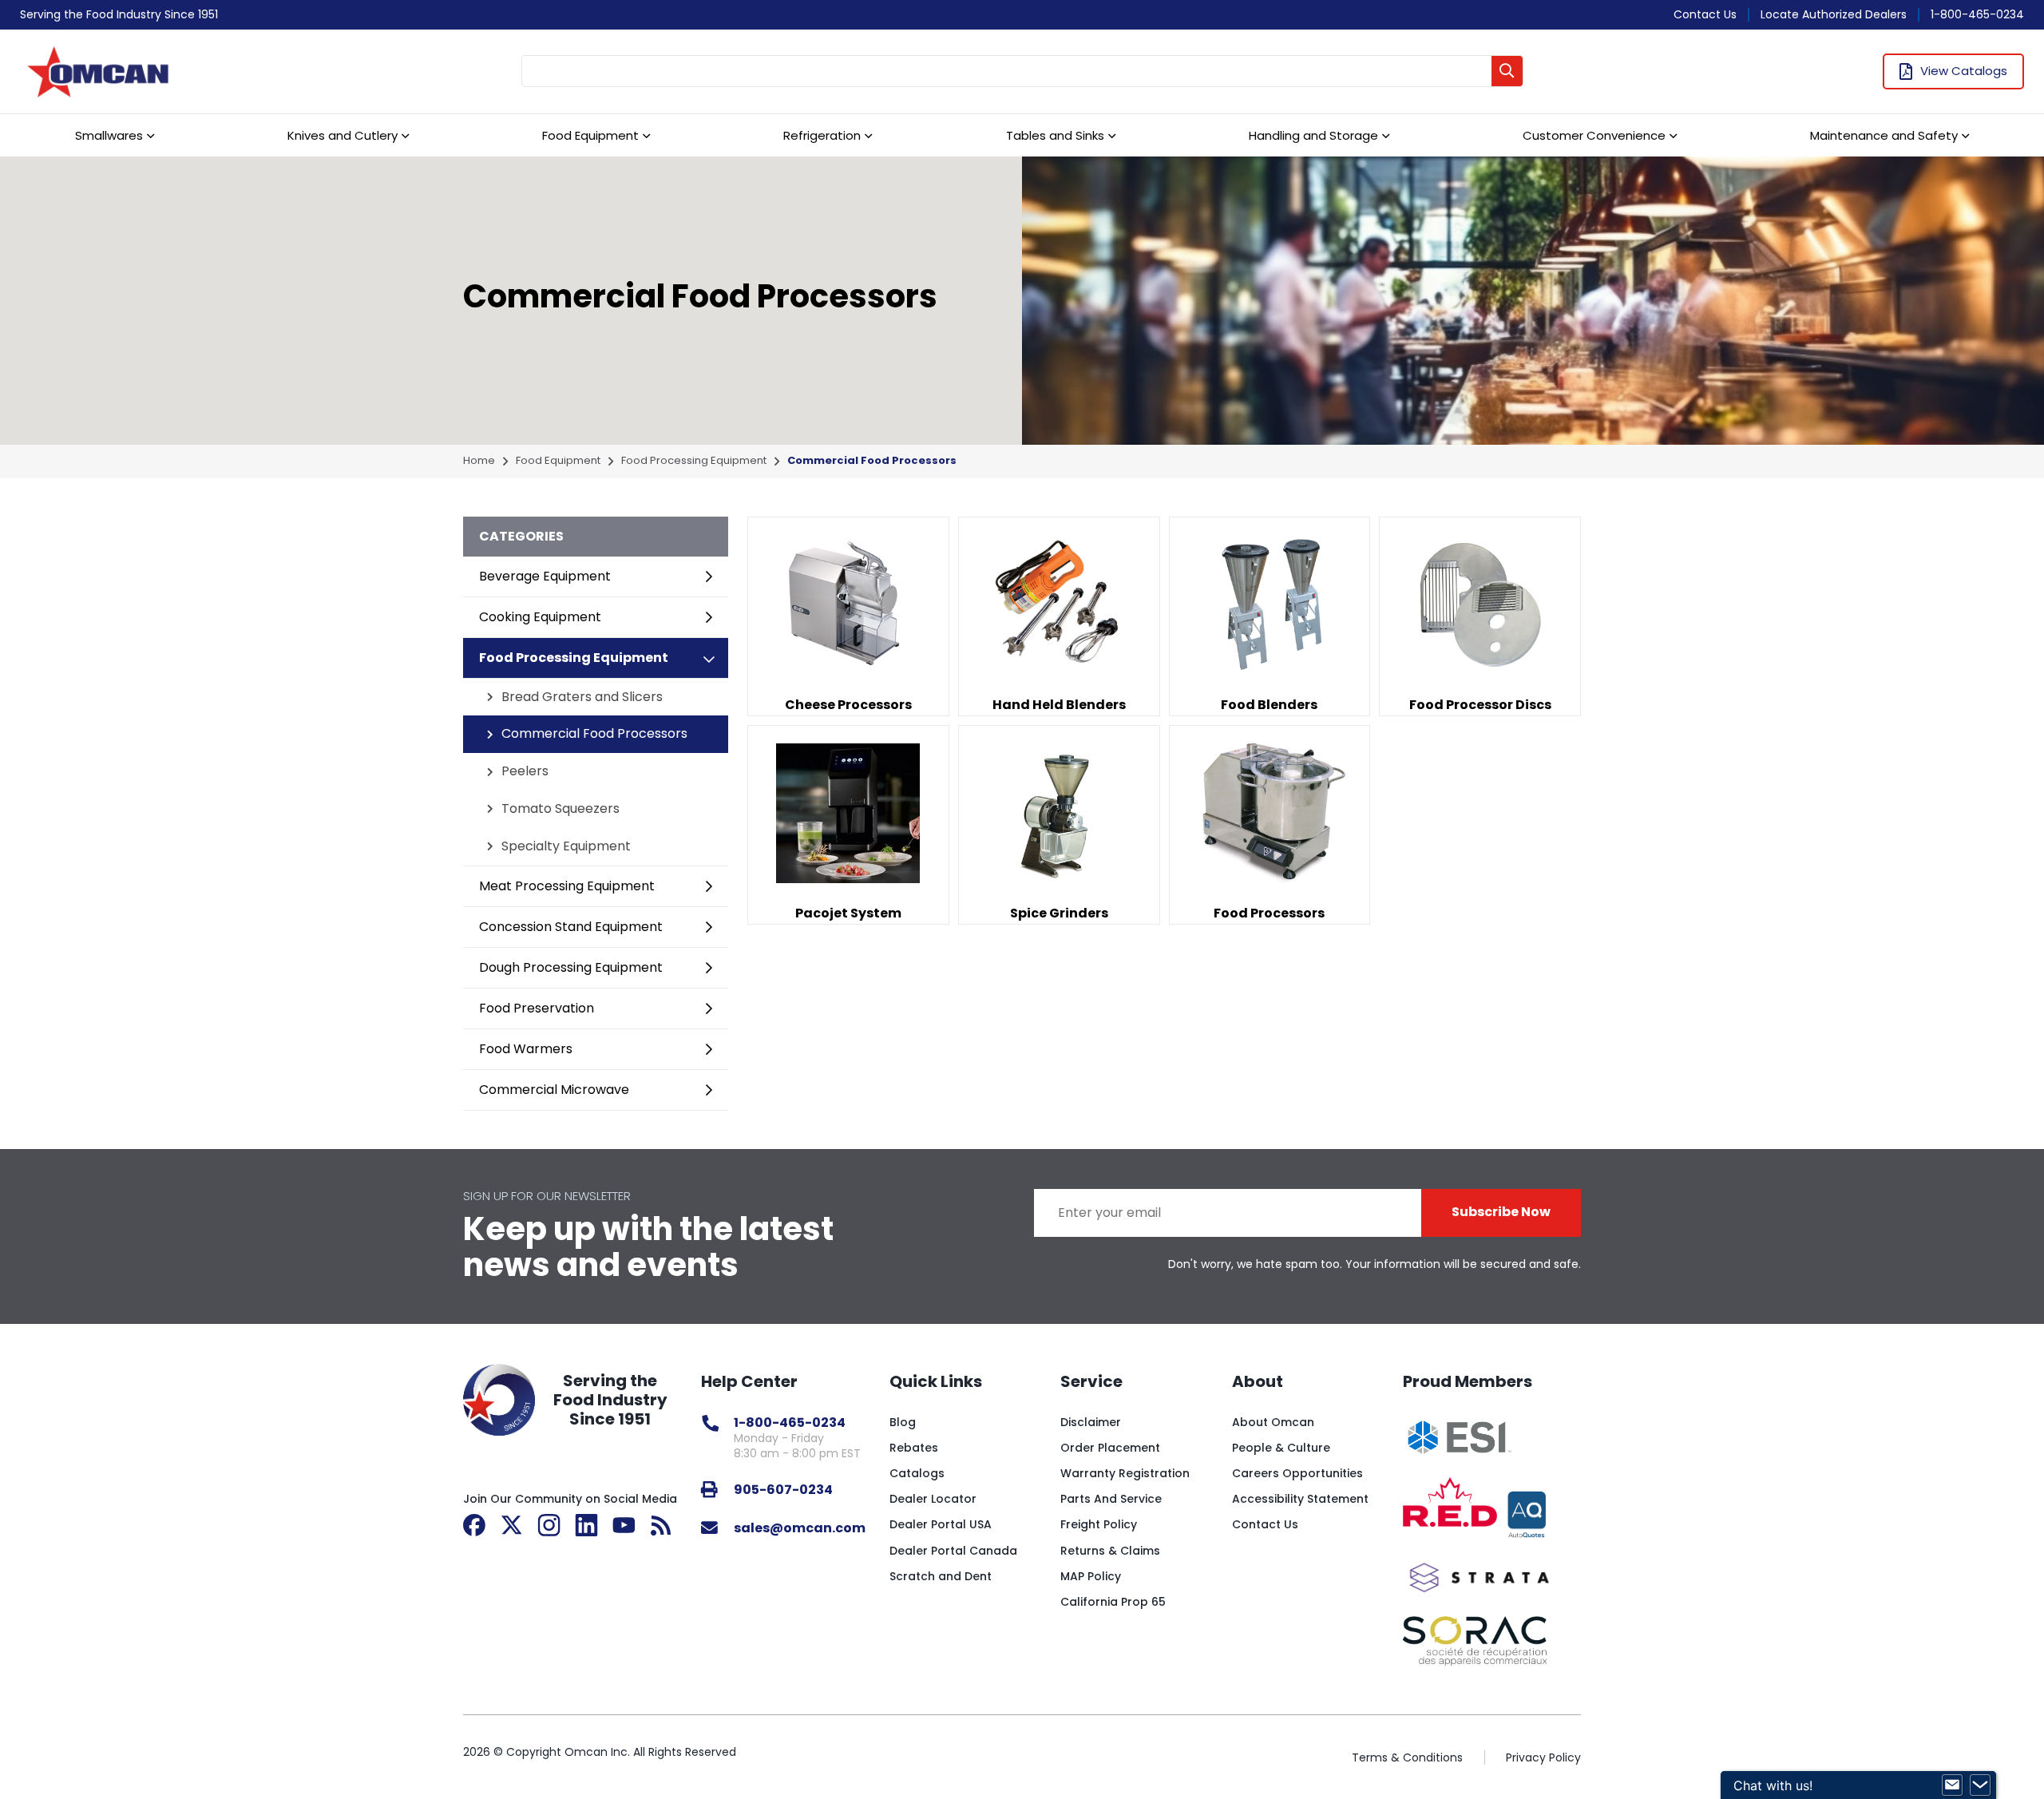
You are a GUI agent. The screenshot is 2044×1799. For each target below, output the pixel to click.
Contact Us (1705, 14)
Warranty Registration (1125, 1473)
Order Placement (1110, 1448)
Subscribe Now (1501, 1212)
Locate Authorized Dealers (1834, 14)
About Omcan (1273, 1422)
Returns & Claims (1110, 1551)
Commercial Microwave (554, 1090)
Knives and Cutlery (343, 135)
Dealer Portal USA (941, 1524)
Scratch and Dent (941, 1576)
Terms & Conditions (1407, 1757)
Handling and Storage (1313, 135)
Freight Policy (1099, 1524)
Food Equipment (590, 135)
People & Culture (1281, 1448)
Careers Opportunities (1297, 1473)
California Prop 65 (1113, 1602)
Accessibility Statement (1300, 1499)
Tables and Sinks (1055, 135)
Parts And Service (1111, 1499)
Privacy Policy (1543, 1757)
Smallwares (109, 135)
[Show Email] (1952, 1785)
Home (479, 461)
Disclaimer (1091, 1422)
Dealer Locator (933, 1499)
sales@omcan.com (800, 1528)
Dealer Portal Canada (953, 1551)
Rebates (914, 1448)
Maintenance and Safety (1884, 135)
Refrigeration (822, 135)
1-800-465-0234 (1977, 14)
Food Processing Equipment (694, 461)
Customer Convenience (1594, 135)
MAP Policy (1091, 1576)
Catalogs (917, 1473)
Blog (903, 1422)
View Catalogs (1964, 71)
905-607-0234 (783, 1490)
